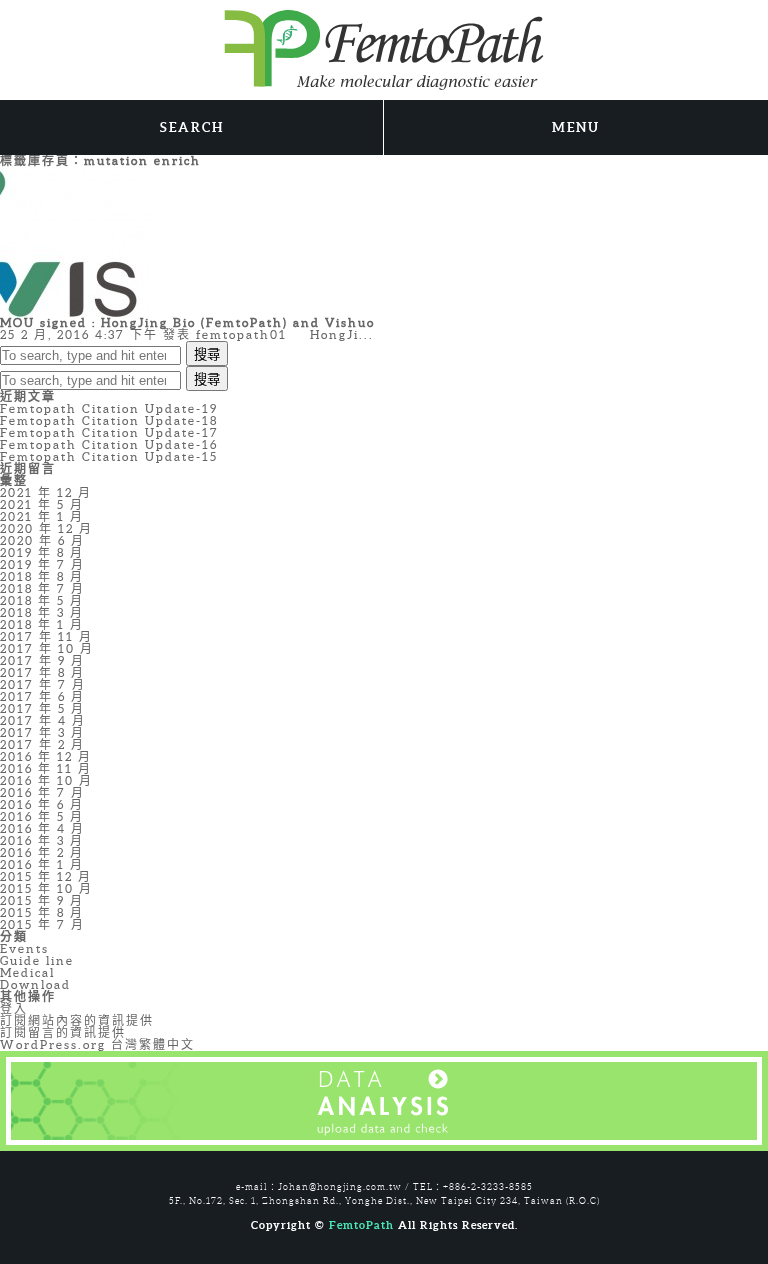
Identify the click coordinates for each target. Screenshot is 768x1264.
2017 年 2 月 (42, 744)
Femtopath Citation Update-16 (109, 444)
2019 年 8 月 (42, 552)
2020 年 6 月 (42, 540)
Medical (27, 972)
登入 (14, 1008)
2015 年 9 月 (42, 900)
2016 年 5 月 (42, 816)
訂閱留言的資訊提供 (63, 1032)
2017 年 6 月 (42, 696)
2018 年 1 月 (42, 624)
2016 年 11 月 (46, 768)
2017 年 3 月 (42, 732)
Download (35, 984)
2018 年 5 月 (42, 600)
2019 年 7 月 (42, 564)
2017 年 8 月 (42, 672)
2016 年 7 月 (42, 792)
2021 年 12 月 (46, 492)
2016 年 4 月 (42, 828)
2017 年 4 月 (43, 720)
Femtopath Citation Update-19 (109, 408)
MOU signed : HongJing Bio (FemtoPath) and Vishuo (187, 322)
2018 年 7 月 (42, 588)
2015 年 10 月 (46, 888)
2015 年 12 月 (46, 876)
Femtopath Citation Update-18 (109, 420)
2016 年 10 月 (46, 780)
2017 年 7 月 (43, 684)
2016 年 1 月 (42, 864)
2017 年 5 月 (42, 708)
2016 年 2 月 (42, 852)
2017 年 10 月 (47, 648)
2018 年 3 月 (42, 612)
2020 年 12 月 (46, 528)
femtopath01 (241, 334)
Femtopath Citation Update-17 (109, 432)
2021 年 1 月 (42, 516)
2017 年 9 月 (42, 660)
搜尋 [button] (207, 354)
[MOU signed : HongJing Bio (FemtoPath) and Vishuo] (75, 240)
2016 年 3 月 (42, 840)
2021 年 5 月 (42, 504)
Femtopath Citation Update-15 (109, 456)
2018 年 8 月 (42, 576)
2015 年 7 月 (42, 924)
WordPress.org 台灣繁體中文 (97, 1044)
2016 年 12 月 (46, 756)
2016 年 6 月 (42, 804)
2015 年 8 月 (42, 912)
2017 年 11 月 (46, 636)
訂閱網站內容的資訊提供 (77, 1020)
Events (24, 948)
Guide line (37, 960)
